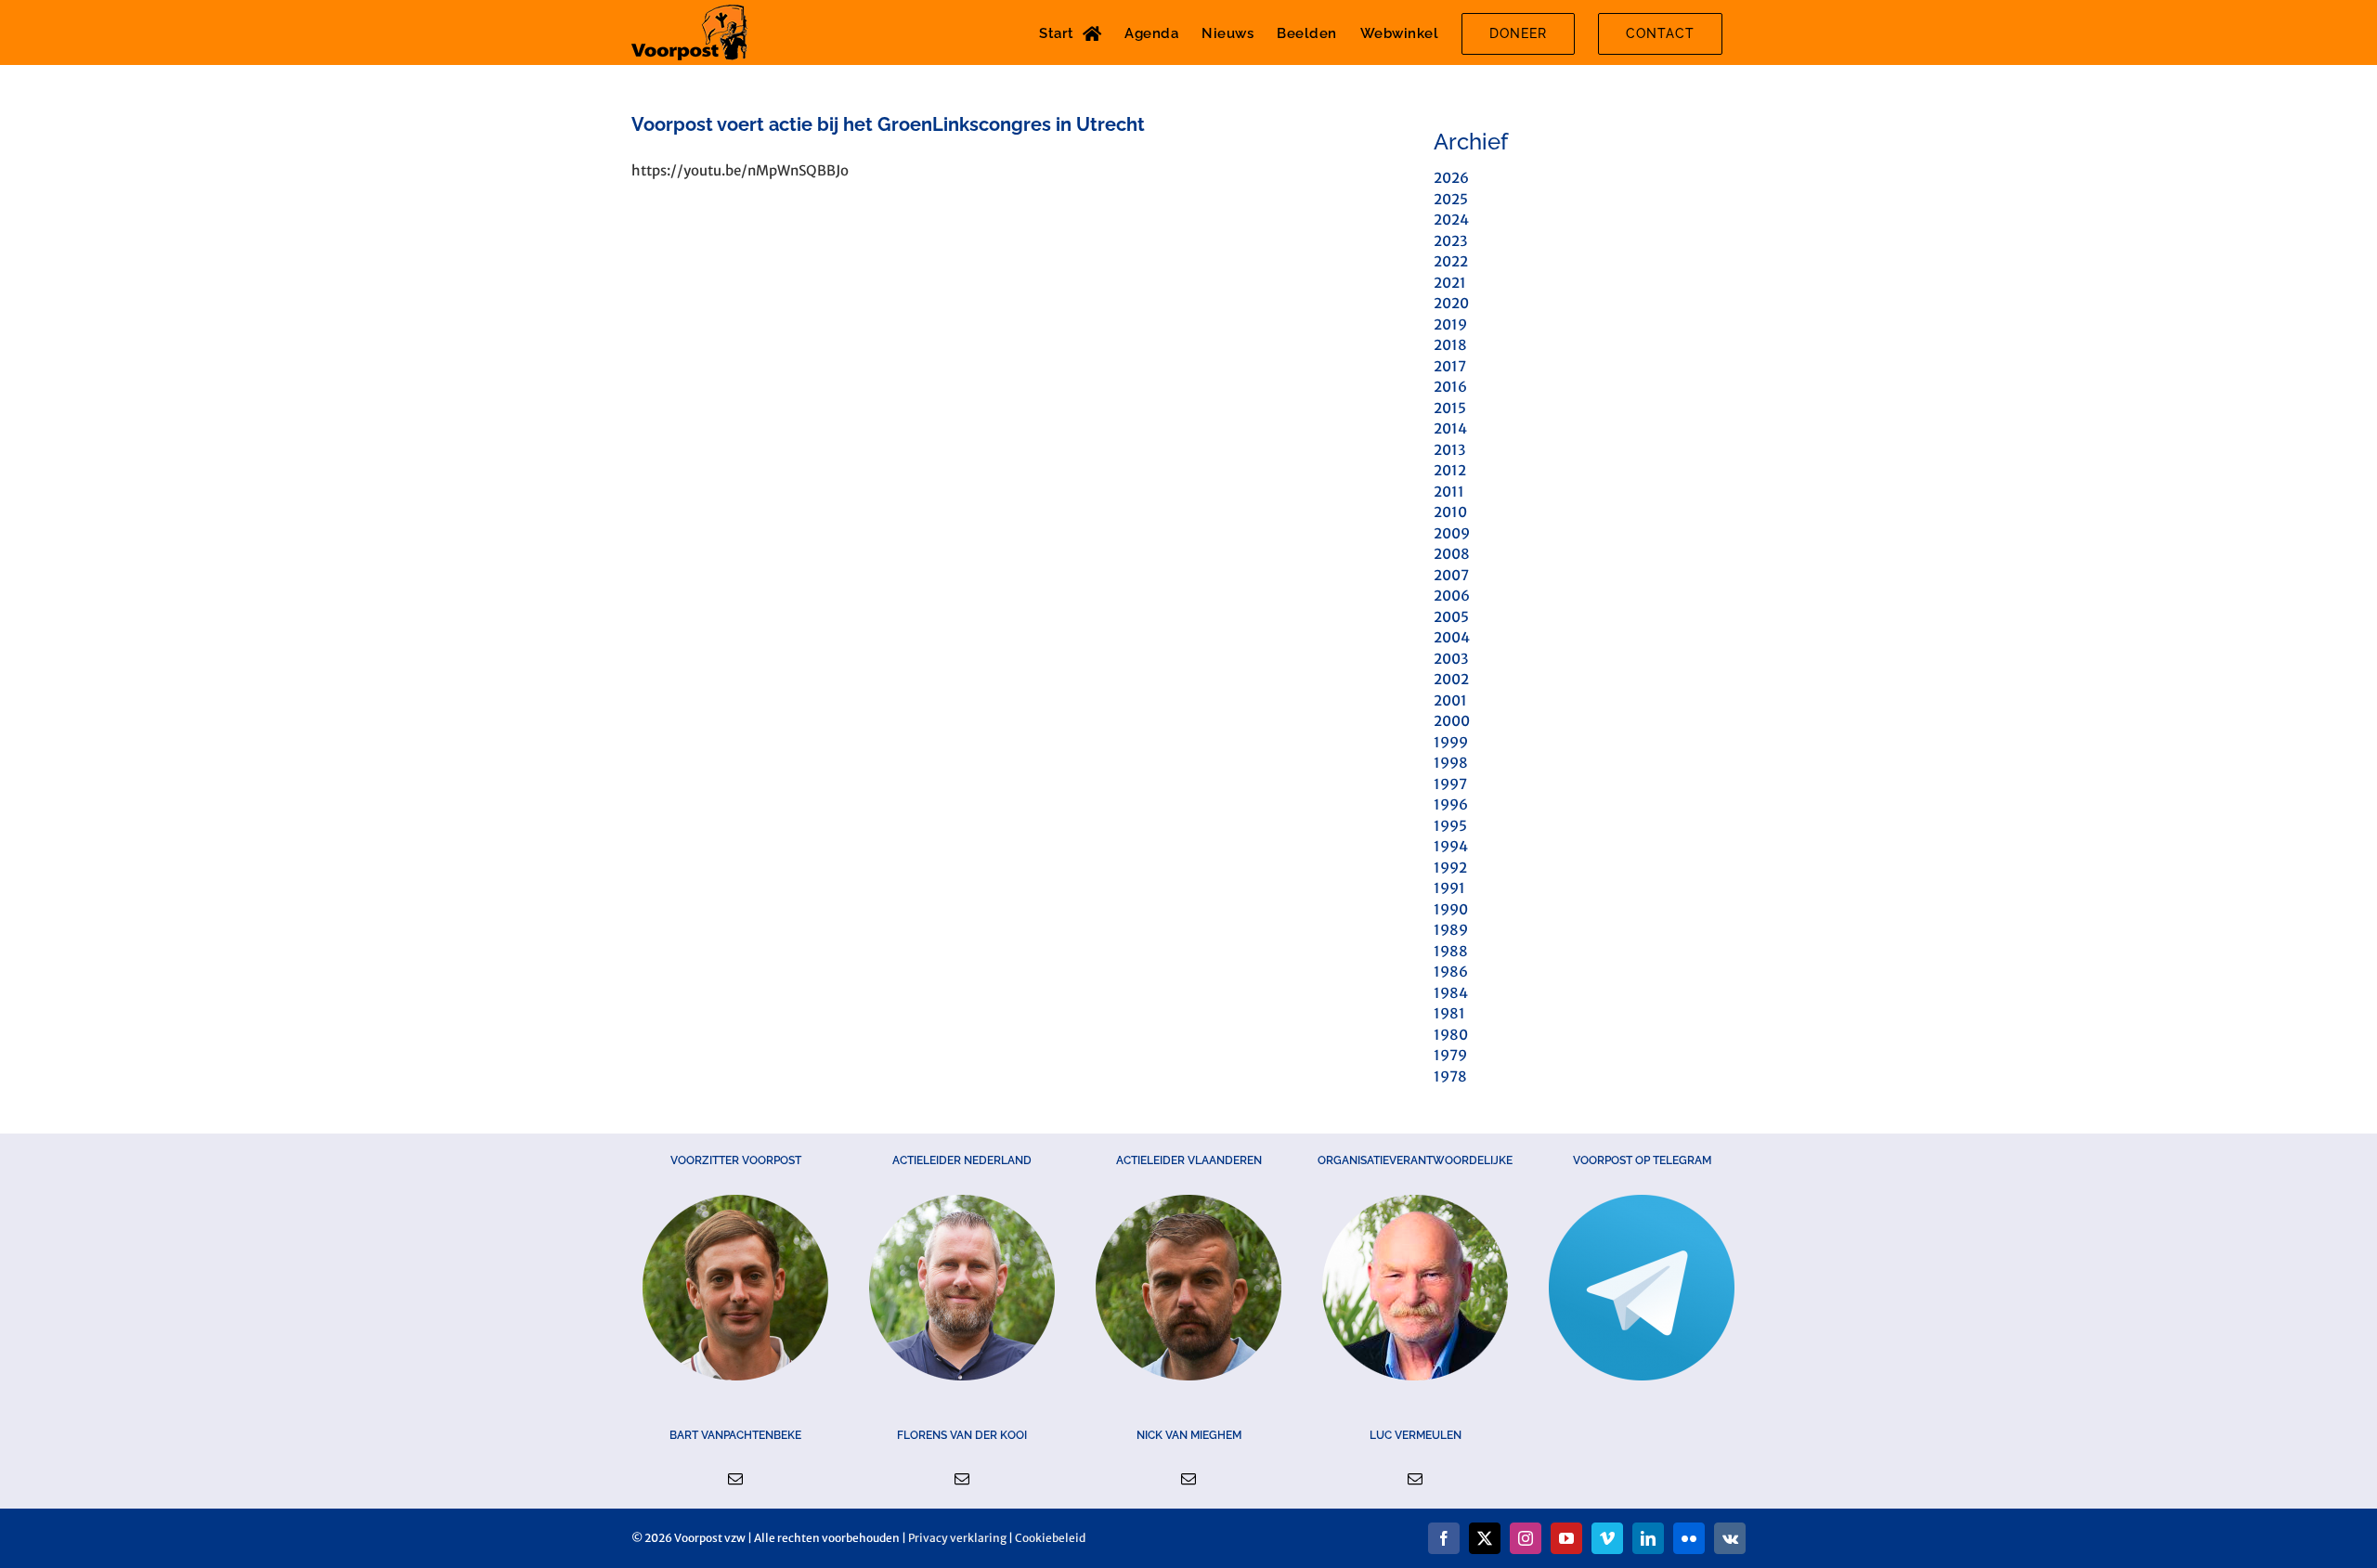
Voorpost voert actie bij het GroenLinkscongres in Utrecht (888, 124)
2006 (1452, 596)
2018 (1450, 345)
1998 (1451, 763)
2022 (1451, 261)
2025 (1451, 199)
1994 (1451, 846)
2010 (1450, 512)
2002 (1451, 679)
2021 (1450, 283)
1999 (1451, 742)
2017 (1450, 366)
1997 (1450, 784)
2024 (1451, 220)
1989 (1451, 930)
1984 (1451, 993)
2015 (1450, 408)
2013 (1449, 450)
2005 (1451, 617)
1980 (1451, 1035)
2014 (1450, 428)
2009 (1452, 533)
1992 (1450, 868)
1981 (1449, 1013)
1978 (1450, 1076)
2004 (1452, 637)
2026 (1451, 178)
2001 (1450, 700)
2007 (1451, 575)
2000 (1452, 721)
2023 (1450, 241)
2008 (1452, 554)
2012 (1450, 470)
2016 (1450, 387)
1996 (1451, 804)
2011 (1449, 492)
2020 (1451, 303)
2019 (1450, 324)
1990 (1451, 909)
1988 (1451, 951)
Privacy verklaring (957, 1538)
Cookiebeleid (1050, 1538)
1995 (1450, 826)
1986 (1451, 972)
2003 (1451, 659)
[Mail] (735, 1479)
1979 (1450, 1055)
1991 (1449, 888)
